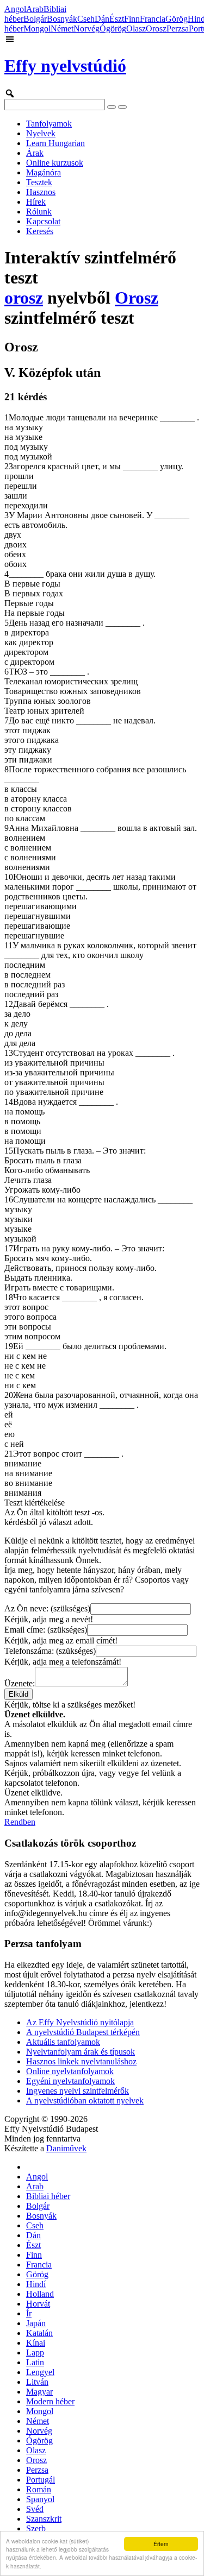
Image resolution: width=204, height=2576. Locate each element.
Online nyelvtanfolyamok (70, 2071)
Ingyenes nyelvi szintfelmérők (78, 2091)
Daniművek (66, 2148)
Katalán (39, 2333)
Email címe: (46, 1630)
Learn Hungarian (55, 143)
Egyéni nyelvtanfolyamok (70, 2081)
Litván (37, 2382)
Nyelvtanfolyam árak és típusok (81, 2052)
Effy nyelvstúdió (65, 66)
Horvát (38, 2304)
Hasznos (41, 192)
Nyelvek (41, 133)
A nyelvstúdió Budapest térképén (83, 2032)
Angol (15, 9)
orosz (24, 298)
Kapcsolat (43, 221)
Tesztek (39, 182)
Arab (35, 9)
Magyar (39, 2392)
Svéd (35, 2509)
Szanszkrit (44, 2519)
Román (39, 2489)
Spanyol (40, 2499)
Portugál (41, 2480)
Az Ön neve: (47, 1608)
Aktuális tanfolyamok (63, 2042)
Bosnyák (62, 19)
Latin (35, 2362)
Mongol (37, 29)
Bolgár (35, 19)
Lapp (35, 2353)
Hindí (36, 2284)
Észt (117, 19)
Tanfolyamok (49, 124)
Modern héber (50, 2401)
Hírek (36, 202)
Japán (36, 2323)
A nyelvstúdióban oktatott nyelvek (85, 2101)
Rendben (20, 1822)
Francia (153, 19)
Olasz (136, 29)
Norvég (86, 29)
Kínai (36, 2343)
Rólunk (39, 212)
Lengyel (40, 2372)
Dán (102, 19)
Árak (35, 153)
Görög (177, 19)
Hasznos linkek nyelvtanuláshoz (81, 2061)
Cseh (86, 19)
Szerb (36, 2528)
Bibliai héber (48, 2196)
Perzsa (178, 29)
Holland (40, 2294)
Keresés (40, 231)
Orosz (156, 29)
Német (62, 29)
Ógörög (113, 29)
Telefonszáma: (50, 1651)
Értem (161, 2544)
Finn (132, 19)
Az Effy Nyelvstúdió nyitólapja (80, 2022)
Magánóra (44, 172)
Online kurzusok (55, 163)
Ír (29, 2313)
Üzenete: (20, 1683)
